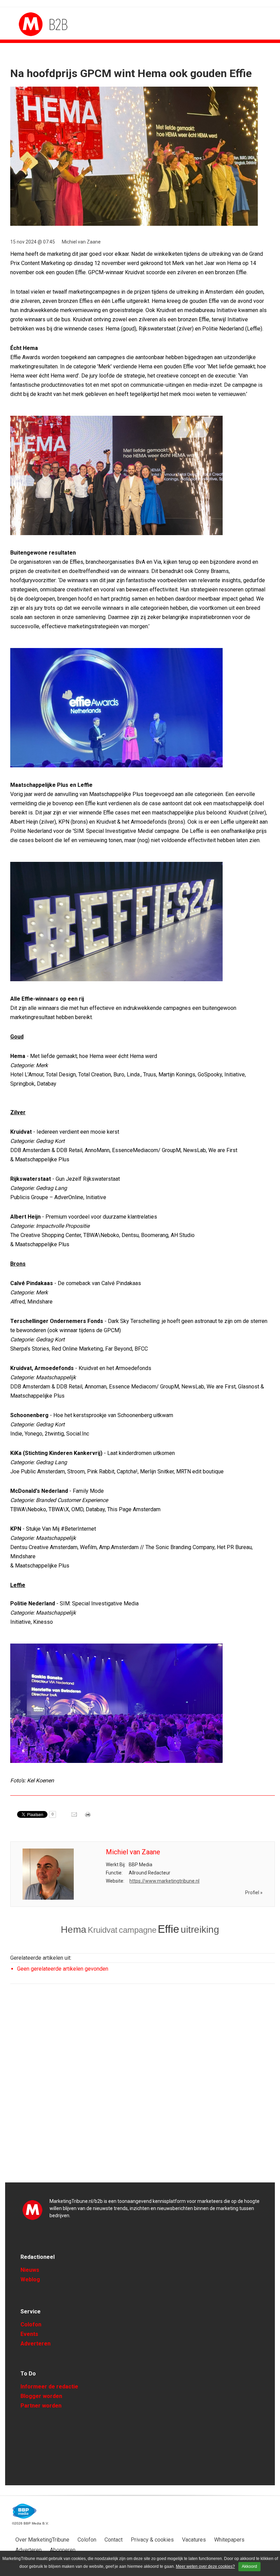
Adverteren (36, 2344)
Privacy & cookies (152, 2540)
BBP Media (25, 2511)
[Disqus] (143, 2086)
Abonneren (63, 2550)
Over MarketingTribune (42, 2540)
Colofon (31, 2324)
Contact (114, 2540)
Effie (169, 1929)
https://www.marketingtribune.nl (164, 1881)
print (88, 1817)
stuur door (75, 1817)
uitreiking (200, 1930)
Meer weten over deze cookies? (205, 2566)
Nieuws (30, 2270)
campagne (138, 1930)
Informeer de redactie (49, 2387)
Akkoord (249, 2566)
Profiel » (254, 1893)
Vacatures (194, 2540)
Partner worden (41, 2406)
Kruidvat (103, 1930)
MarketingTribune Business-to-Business (44, 24)
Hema (74, 1930)
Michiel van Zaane (81, 242)
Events (29, 2334)
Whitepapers (229, 2540)
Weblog (30, 2279)
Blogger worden (41, 2396)
